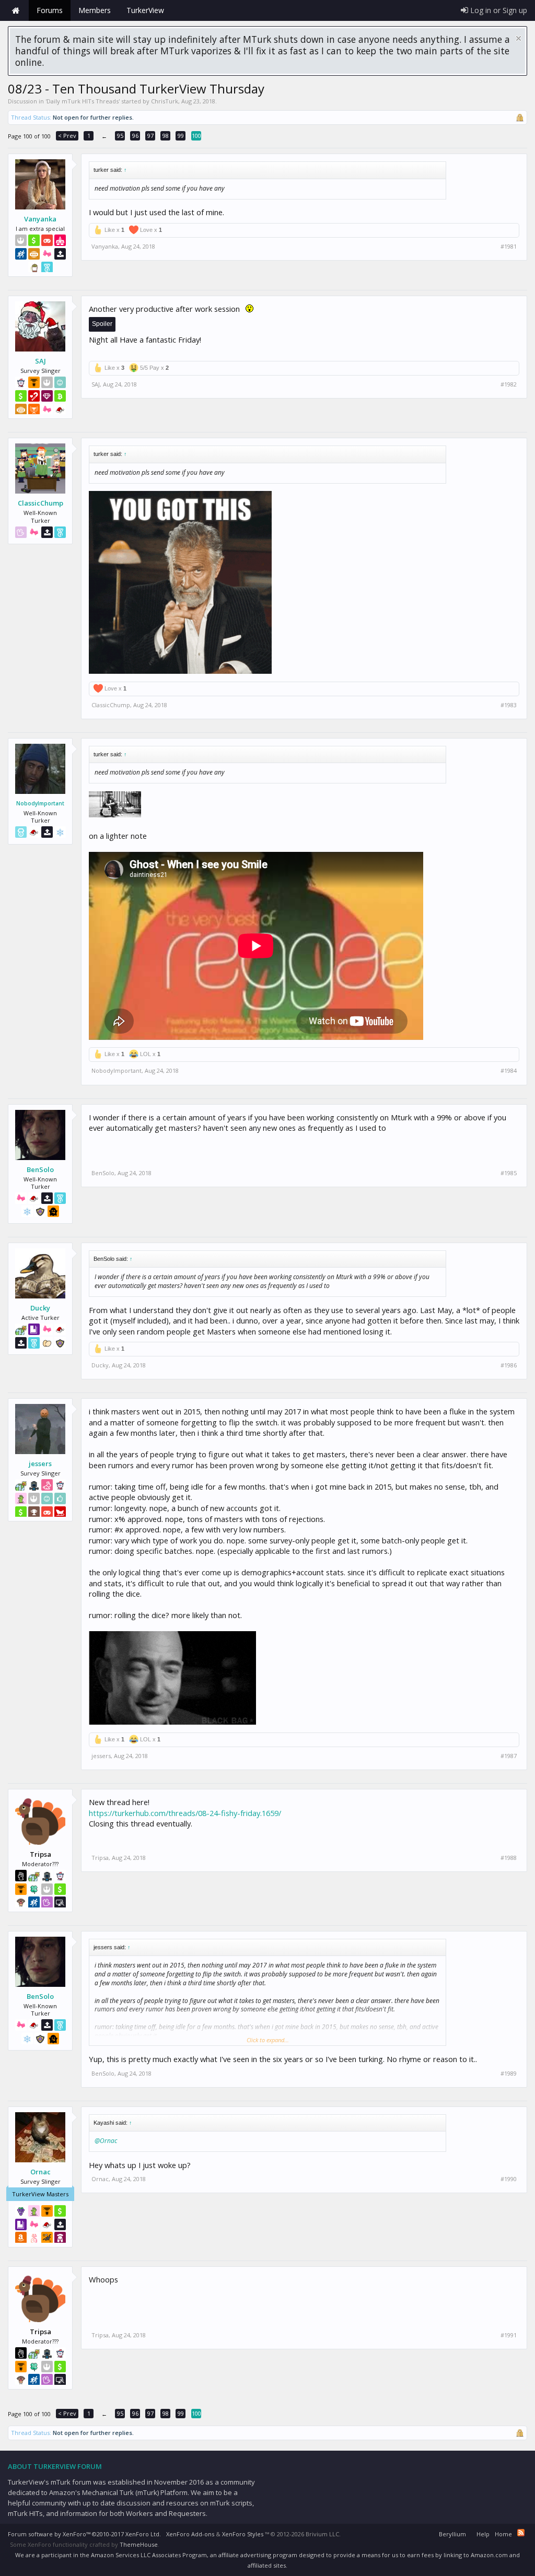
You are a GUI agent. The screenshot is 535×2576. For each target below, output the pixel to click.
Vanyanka (40, 219)
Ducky (40, 1308)
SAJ (40, 361)
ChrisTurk (165, 101)
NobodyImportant (40, 803)
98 (166, 136)
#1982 (509, 384)
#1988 (509, 1858)
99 (181, 136)
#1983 (509, 705)
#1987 (509, 1756)
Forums (50, 10)
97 (150, 136)
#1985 (509, 1173)
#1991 (509, 2335)
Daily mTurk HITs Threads (83, 101)
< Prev (67, 136)
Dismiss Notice (519, 38)
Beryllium (452, 2534)
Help (483, 2534)
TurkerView (145, 10)
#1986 (509, 1365)
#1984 (509, 1071)
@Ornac (106, 2141)
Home (16, 10)
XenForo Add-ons (190, 2534)
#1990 (509, 2179)
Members (95, 10)
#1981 (509, 247)
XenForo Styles (243, 2534)
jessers (40, 1463)
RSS (521, 2533)
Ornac (40, 2172)
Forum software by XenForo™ (84, 2534)
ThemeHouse (139, 2544)
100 (196, 136)
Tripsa (100, 1858)
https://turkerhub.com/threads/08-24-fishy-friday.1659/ (185, 1813)
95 (120, 136)
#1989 (509, 2074)
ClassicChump (40, 503)
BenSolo (40, 1169)
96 (135, 136)
